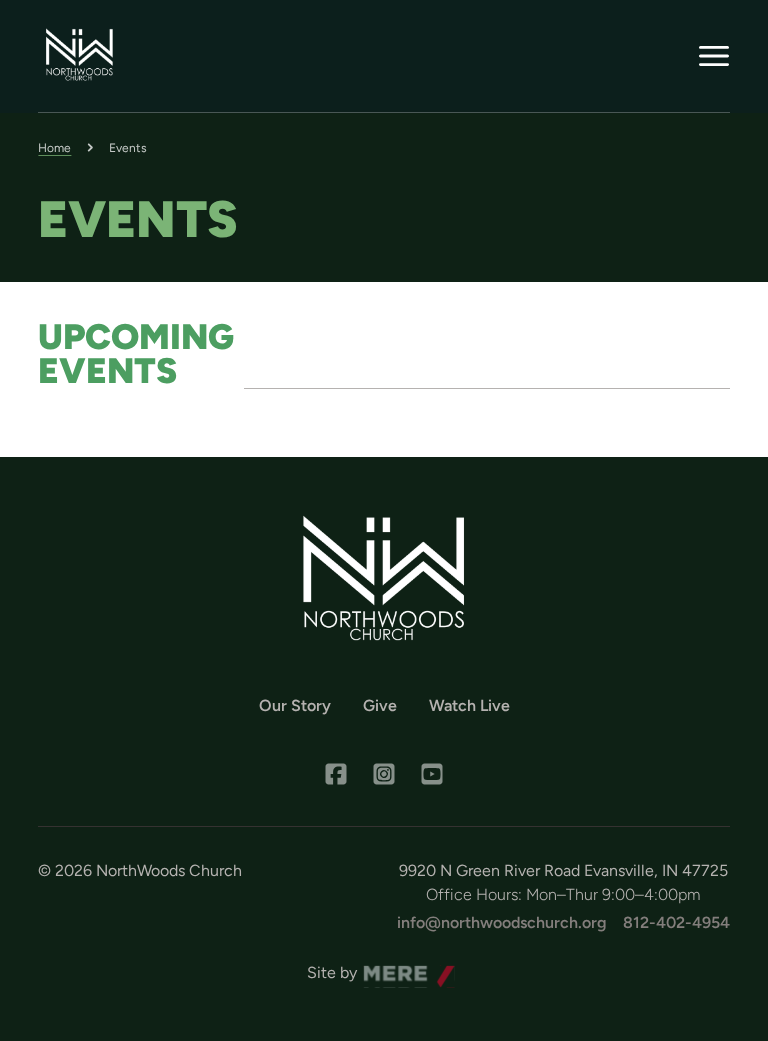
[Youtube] (432, 774)
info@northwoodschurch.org (502, 922)
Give (380, 705)
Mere (382, 967)
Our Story (295, 705)
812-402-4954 (676, 922)
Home (54, 148)
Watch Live (469, 705)
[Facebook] (336, 774)
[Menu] (714, 56)
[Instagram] (384, 774)
